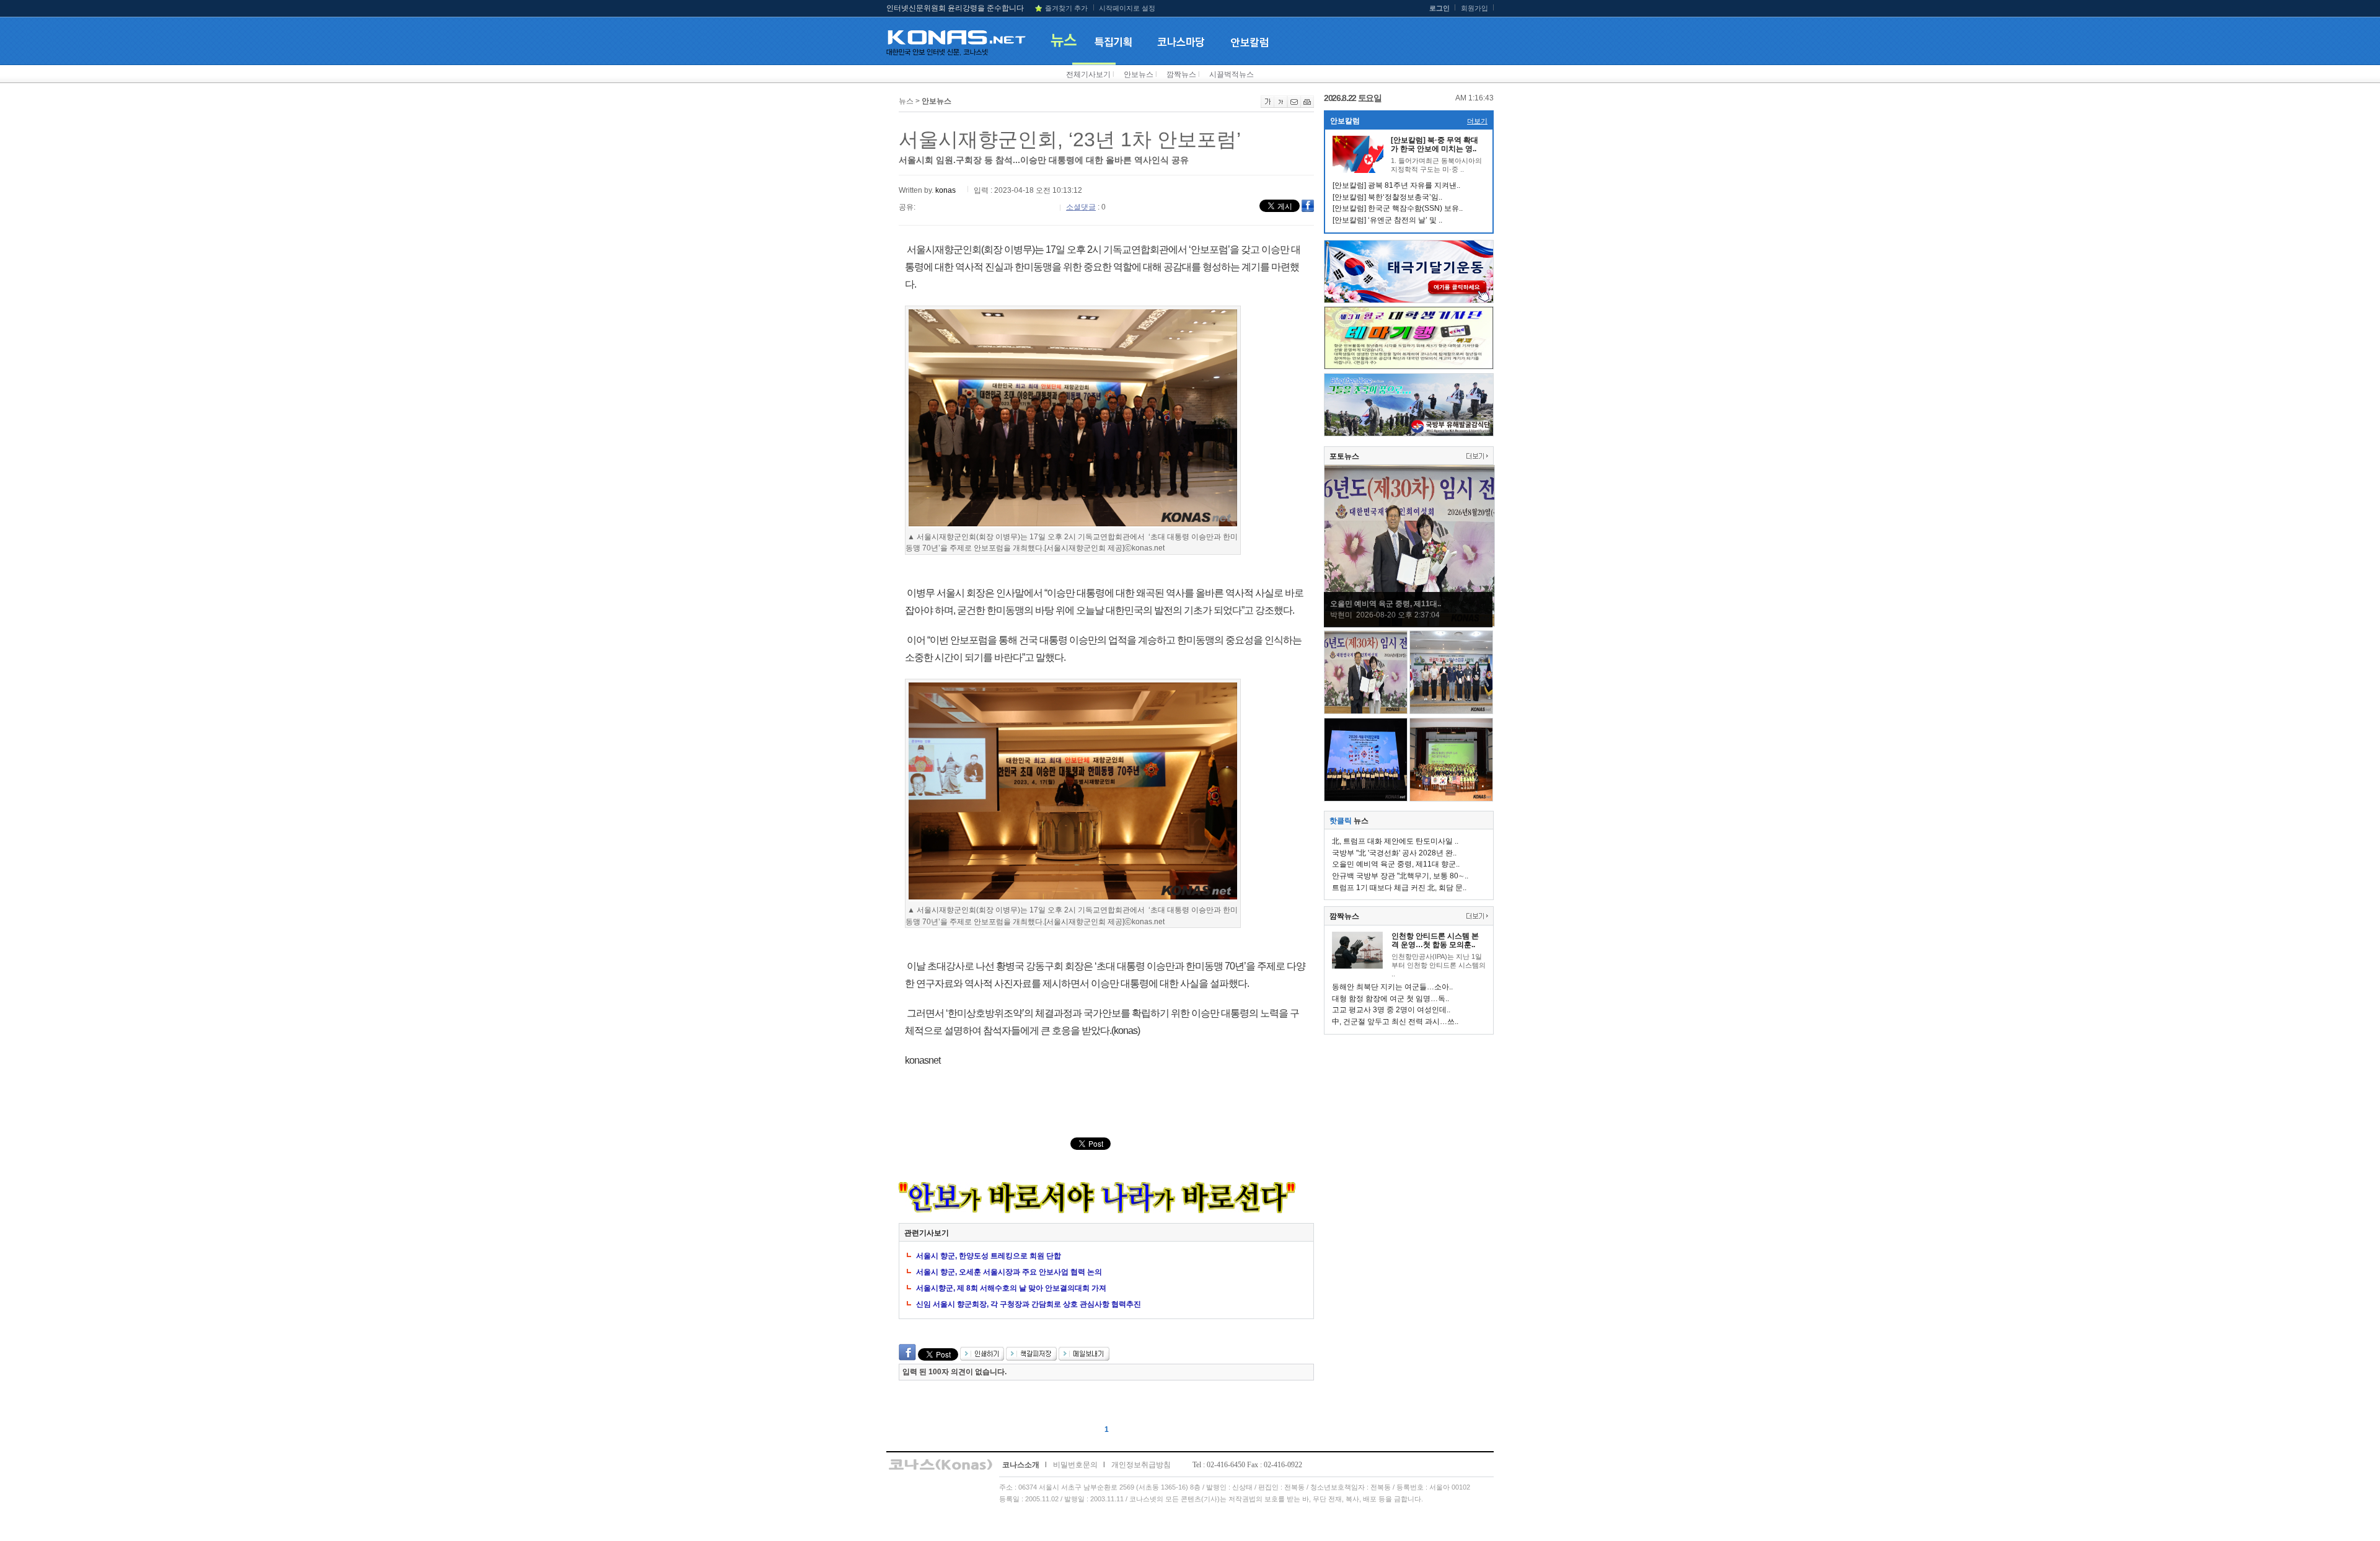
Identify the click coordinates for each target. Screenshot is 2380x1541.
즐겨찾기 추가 (1066, 8)
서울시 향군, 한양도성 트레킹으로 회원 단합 (989, 1256)
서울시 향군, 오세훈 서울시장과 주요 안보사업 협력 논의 (1009, 1272)
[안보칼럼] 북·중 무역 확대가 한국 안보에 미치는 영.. (1435, 144)
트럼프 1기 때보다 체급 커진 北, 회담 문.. (1399, 888)
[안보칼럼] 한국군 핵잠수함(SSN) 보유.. (1398, 208)
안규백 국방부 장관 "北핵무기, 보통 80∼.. (1400, 876)
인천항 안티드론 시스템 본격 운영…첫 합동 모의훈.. (1435, 940)
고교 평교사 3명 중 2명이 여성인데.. (1391, 1010)
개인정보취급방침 (1141, 1465)
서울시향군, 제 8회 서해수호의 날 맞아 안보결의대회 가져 (1011, 1288)
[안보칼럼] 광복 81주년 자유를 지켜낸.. (1396, 185)
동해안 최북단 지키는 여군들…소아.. (1392, 987)
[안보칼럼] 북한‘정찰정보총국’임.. (1387, 197)
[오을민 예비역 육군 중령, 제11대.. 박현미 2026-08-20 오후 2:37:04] (1409, 624)
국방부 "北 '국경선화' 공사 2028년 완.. (1394, 853)
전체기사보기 (1088, 74)
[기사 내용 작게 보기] (1281, 105)
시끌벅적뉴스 (1232, 74)
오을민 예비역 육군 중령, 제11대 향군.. (1396, 864)
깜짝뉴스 (1181, 74)
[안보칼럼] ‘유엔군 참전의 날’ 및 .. (1387, 220)
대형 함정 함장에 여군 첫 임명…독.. (1391, 999)
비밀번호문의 (1075, 1465)
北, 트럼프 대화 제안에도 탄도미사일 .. (1395, 841)
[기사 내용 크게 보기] (1267, 105)
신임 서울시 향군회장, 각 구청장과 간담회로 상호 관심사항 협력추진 (1029, 1304)
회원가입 (1474, 8)
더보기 (1477, 121)
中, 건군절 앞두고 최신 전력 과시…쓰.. (1395, 1022)
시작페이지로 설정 (1127, 8)
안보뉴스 (1139, 74)
